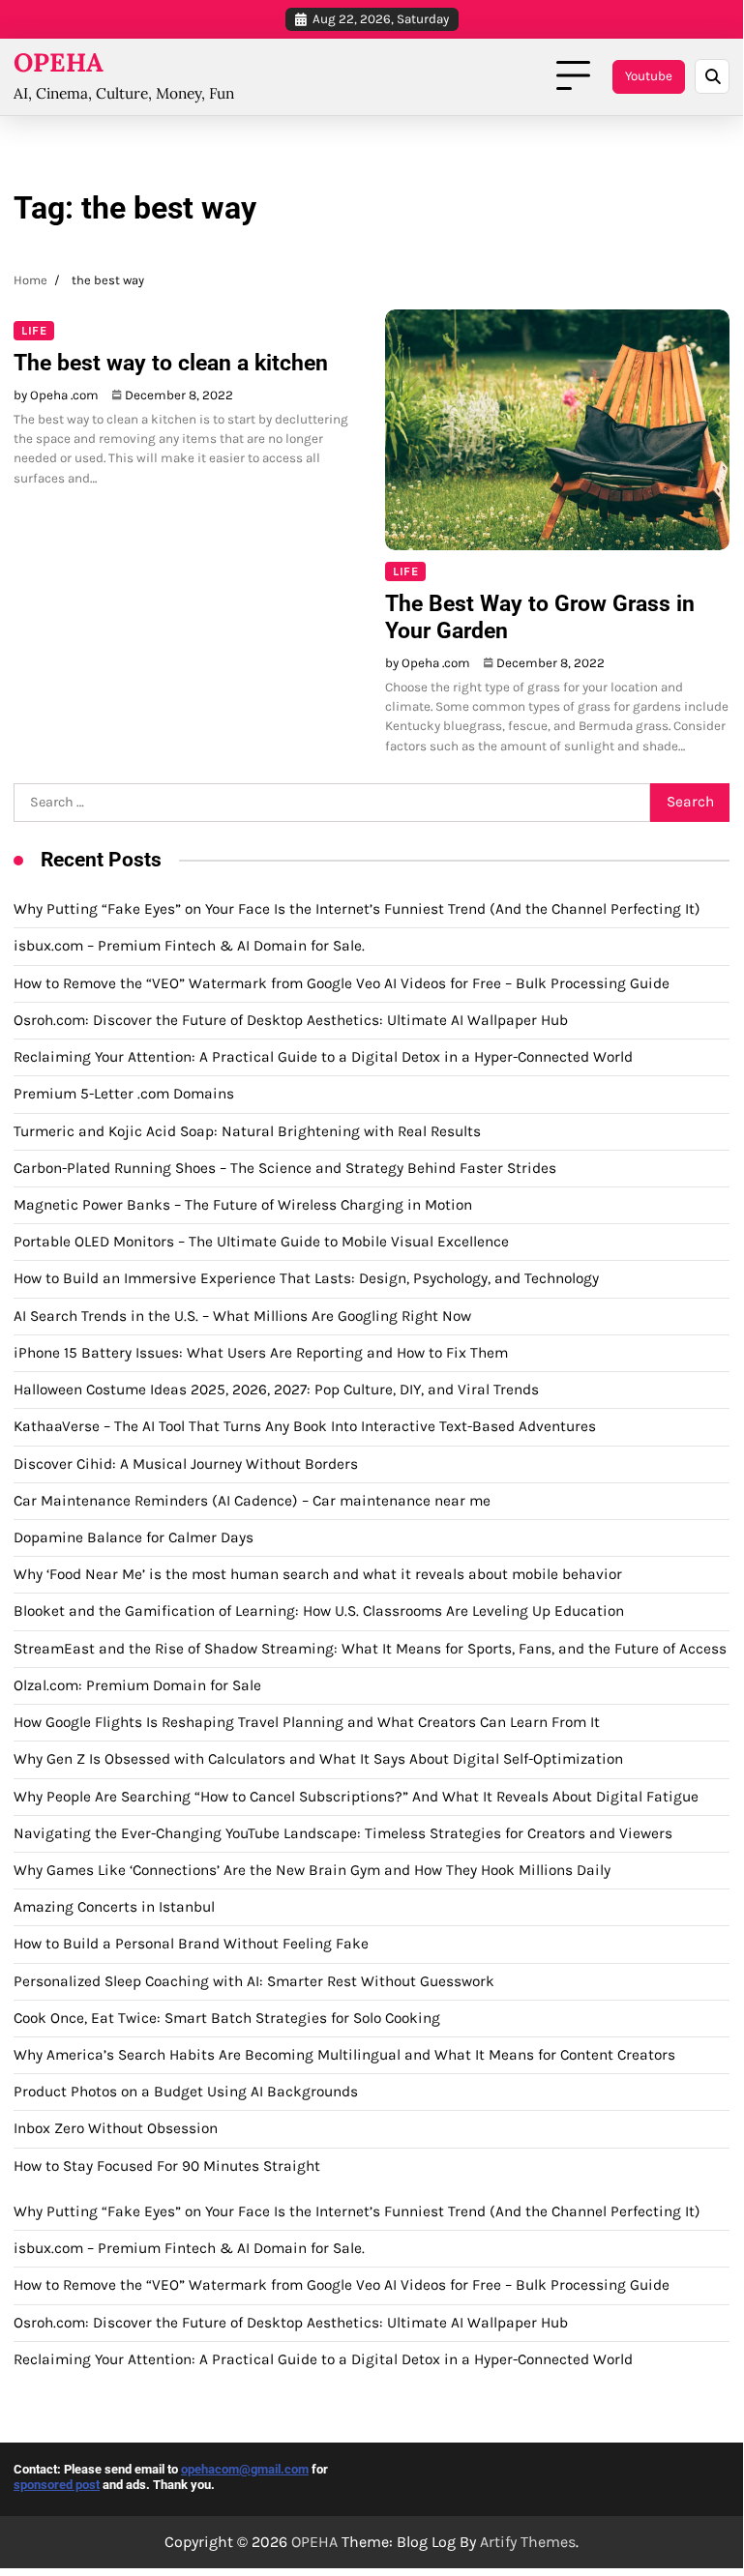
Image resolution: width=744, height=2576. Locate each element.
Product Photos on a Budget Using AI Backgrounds (186, 2092)
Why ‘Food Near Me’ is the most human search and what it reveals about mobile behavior (318, 1574)
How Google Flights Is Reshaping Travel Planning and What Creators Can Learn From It (307, 1722)
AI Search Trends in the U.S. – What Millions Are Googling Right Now (242, 1316)
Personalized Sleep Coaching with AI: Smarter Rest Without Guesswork (254, 1981)
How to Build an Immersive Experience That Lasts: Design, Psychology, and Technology (306, 1278)
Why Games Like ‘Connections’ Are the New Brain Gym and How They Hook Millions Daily (312, 1870)
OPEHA (59, 62)
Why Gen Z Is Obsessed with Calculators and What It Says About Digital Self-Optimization (318, 1759)
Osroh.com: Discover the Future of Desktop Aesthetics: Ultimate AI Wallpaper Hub (291, 1020)
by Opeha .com (56, 395)
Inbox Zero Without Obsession (116, 2128)
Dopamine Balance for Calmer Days (134, 1537)
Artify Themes (528, 2542)
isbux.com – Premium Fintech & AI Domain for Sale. (189, 946)
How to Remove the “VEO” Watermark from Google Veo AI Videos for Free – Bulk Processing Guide (342, 983)
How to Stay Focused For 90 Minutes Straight (167, 2166)
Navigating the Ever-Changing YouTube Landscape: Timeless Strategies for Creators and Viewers (343, 1833)
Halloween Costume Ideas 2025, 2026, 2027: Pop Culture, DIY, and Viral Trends (276, 1390)
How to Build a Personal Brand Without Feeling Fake (191, 1944)
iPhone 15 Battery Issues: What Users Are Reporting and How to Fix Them (261, 1353)
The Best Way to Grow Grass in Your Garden (540, 617)
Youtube (649, 76)
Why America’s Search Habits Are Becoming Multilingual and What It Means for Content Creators (344, 2055)
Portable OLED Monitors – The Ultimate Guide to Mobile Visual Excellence (261, 1242)
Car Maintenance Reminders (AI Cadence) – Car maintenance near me (252, 1501)
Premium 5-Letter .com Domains (124, 1094)
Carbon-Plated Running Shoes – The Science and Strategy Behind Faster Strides (285, 1168)
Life (34, 330)
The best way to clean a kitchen (171, 363)
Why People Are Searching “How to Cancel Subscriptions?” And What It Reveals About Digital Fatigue (356, 1797)
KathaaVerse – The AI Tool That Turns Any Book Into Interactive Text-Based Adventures (305, 1426)
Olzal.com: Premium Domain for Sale (137, 1685)
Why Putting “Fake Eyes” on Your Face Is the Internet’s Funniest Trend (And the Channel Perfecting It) (357, 909)
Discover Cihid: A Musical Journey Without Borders (186, 1464)
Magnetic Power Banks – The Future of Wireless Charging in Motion (243, 1205)
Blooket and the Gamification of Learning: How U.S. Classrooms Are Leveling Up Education (319, 1611)
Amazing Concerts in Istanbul (114, 1907)
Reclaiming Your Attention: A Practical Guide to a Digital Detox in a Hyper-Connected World (323, 1057)
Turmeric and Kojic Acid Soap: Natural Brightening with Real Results (247, 1131)
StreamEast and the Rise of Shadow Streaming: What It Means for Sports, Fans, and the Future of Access (370, 1649)
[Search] (712, 76)
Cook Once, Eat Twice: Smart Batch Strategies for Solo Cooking (227, 2018)
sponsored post (57, 2485)
